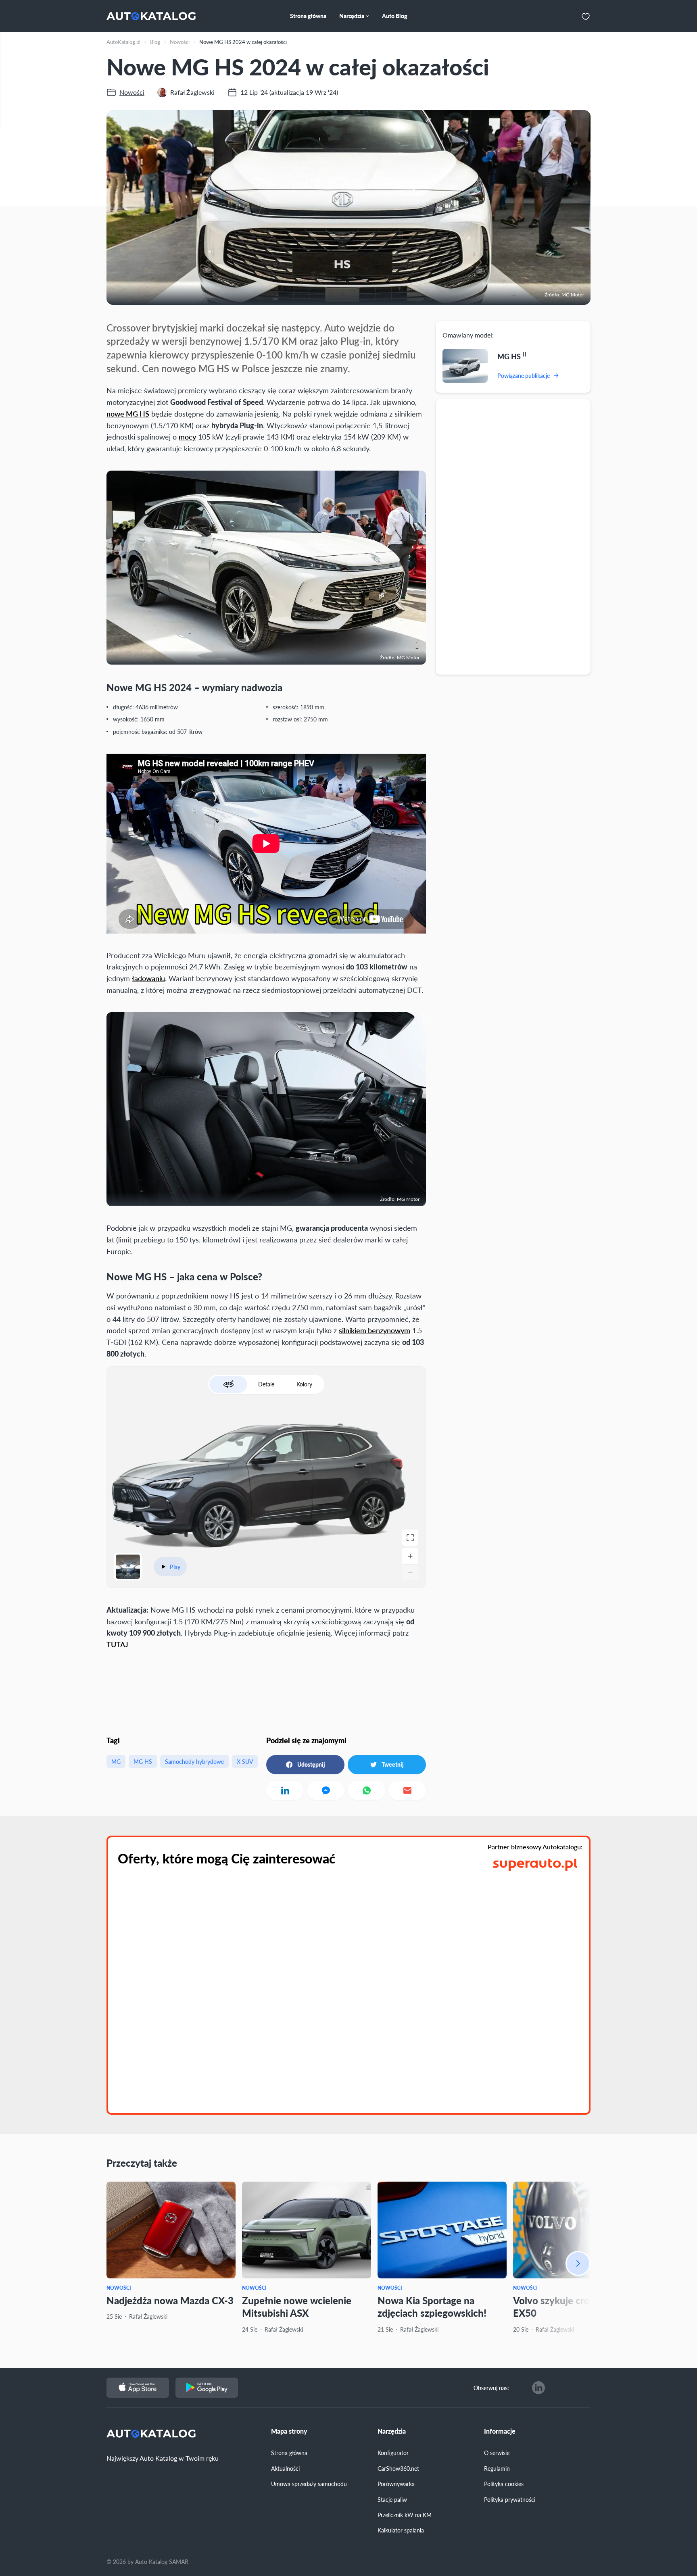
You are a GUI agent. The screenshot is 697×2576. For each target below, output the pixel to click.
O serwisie (497, 2453)
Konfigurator (393, 2453)
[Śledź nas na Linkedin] (538, 2388)
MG (116, 1761)
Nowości (119, 2288)
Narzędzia (392, 2431)
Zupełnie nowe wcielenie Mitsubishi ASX (297, 2306)
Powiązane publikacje (524, 375)
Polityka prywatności (510, 2499)
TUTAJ (117, 1644)
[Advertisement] (513, 536)
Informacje (500, 2431)
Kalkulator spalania (401, 2530)
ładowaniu (148, 978)
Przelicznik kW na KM (405, 2515)
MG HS (143, 1761)
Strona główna (289, 2453)
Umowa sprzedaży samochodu (309, 2484)
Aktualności (285, 2468)
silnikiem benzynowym (375, 1330)
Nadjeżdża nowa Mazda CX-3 (170, 2300)
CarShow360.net (398, 2468)
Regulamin (497, 2468)
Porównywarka (396, 2484)
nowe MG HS (128, 414)
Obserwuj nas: (491, 2388)
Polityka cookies (504, 2484)
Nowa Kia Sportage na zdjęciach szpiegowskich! (432, 2306)
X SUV (245, 1761)
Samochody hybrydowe (194, 1761)
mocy (187, 437)
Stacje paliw (392, 2499)
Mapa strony (289, 2431)
